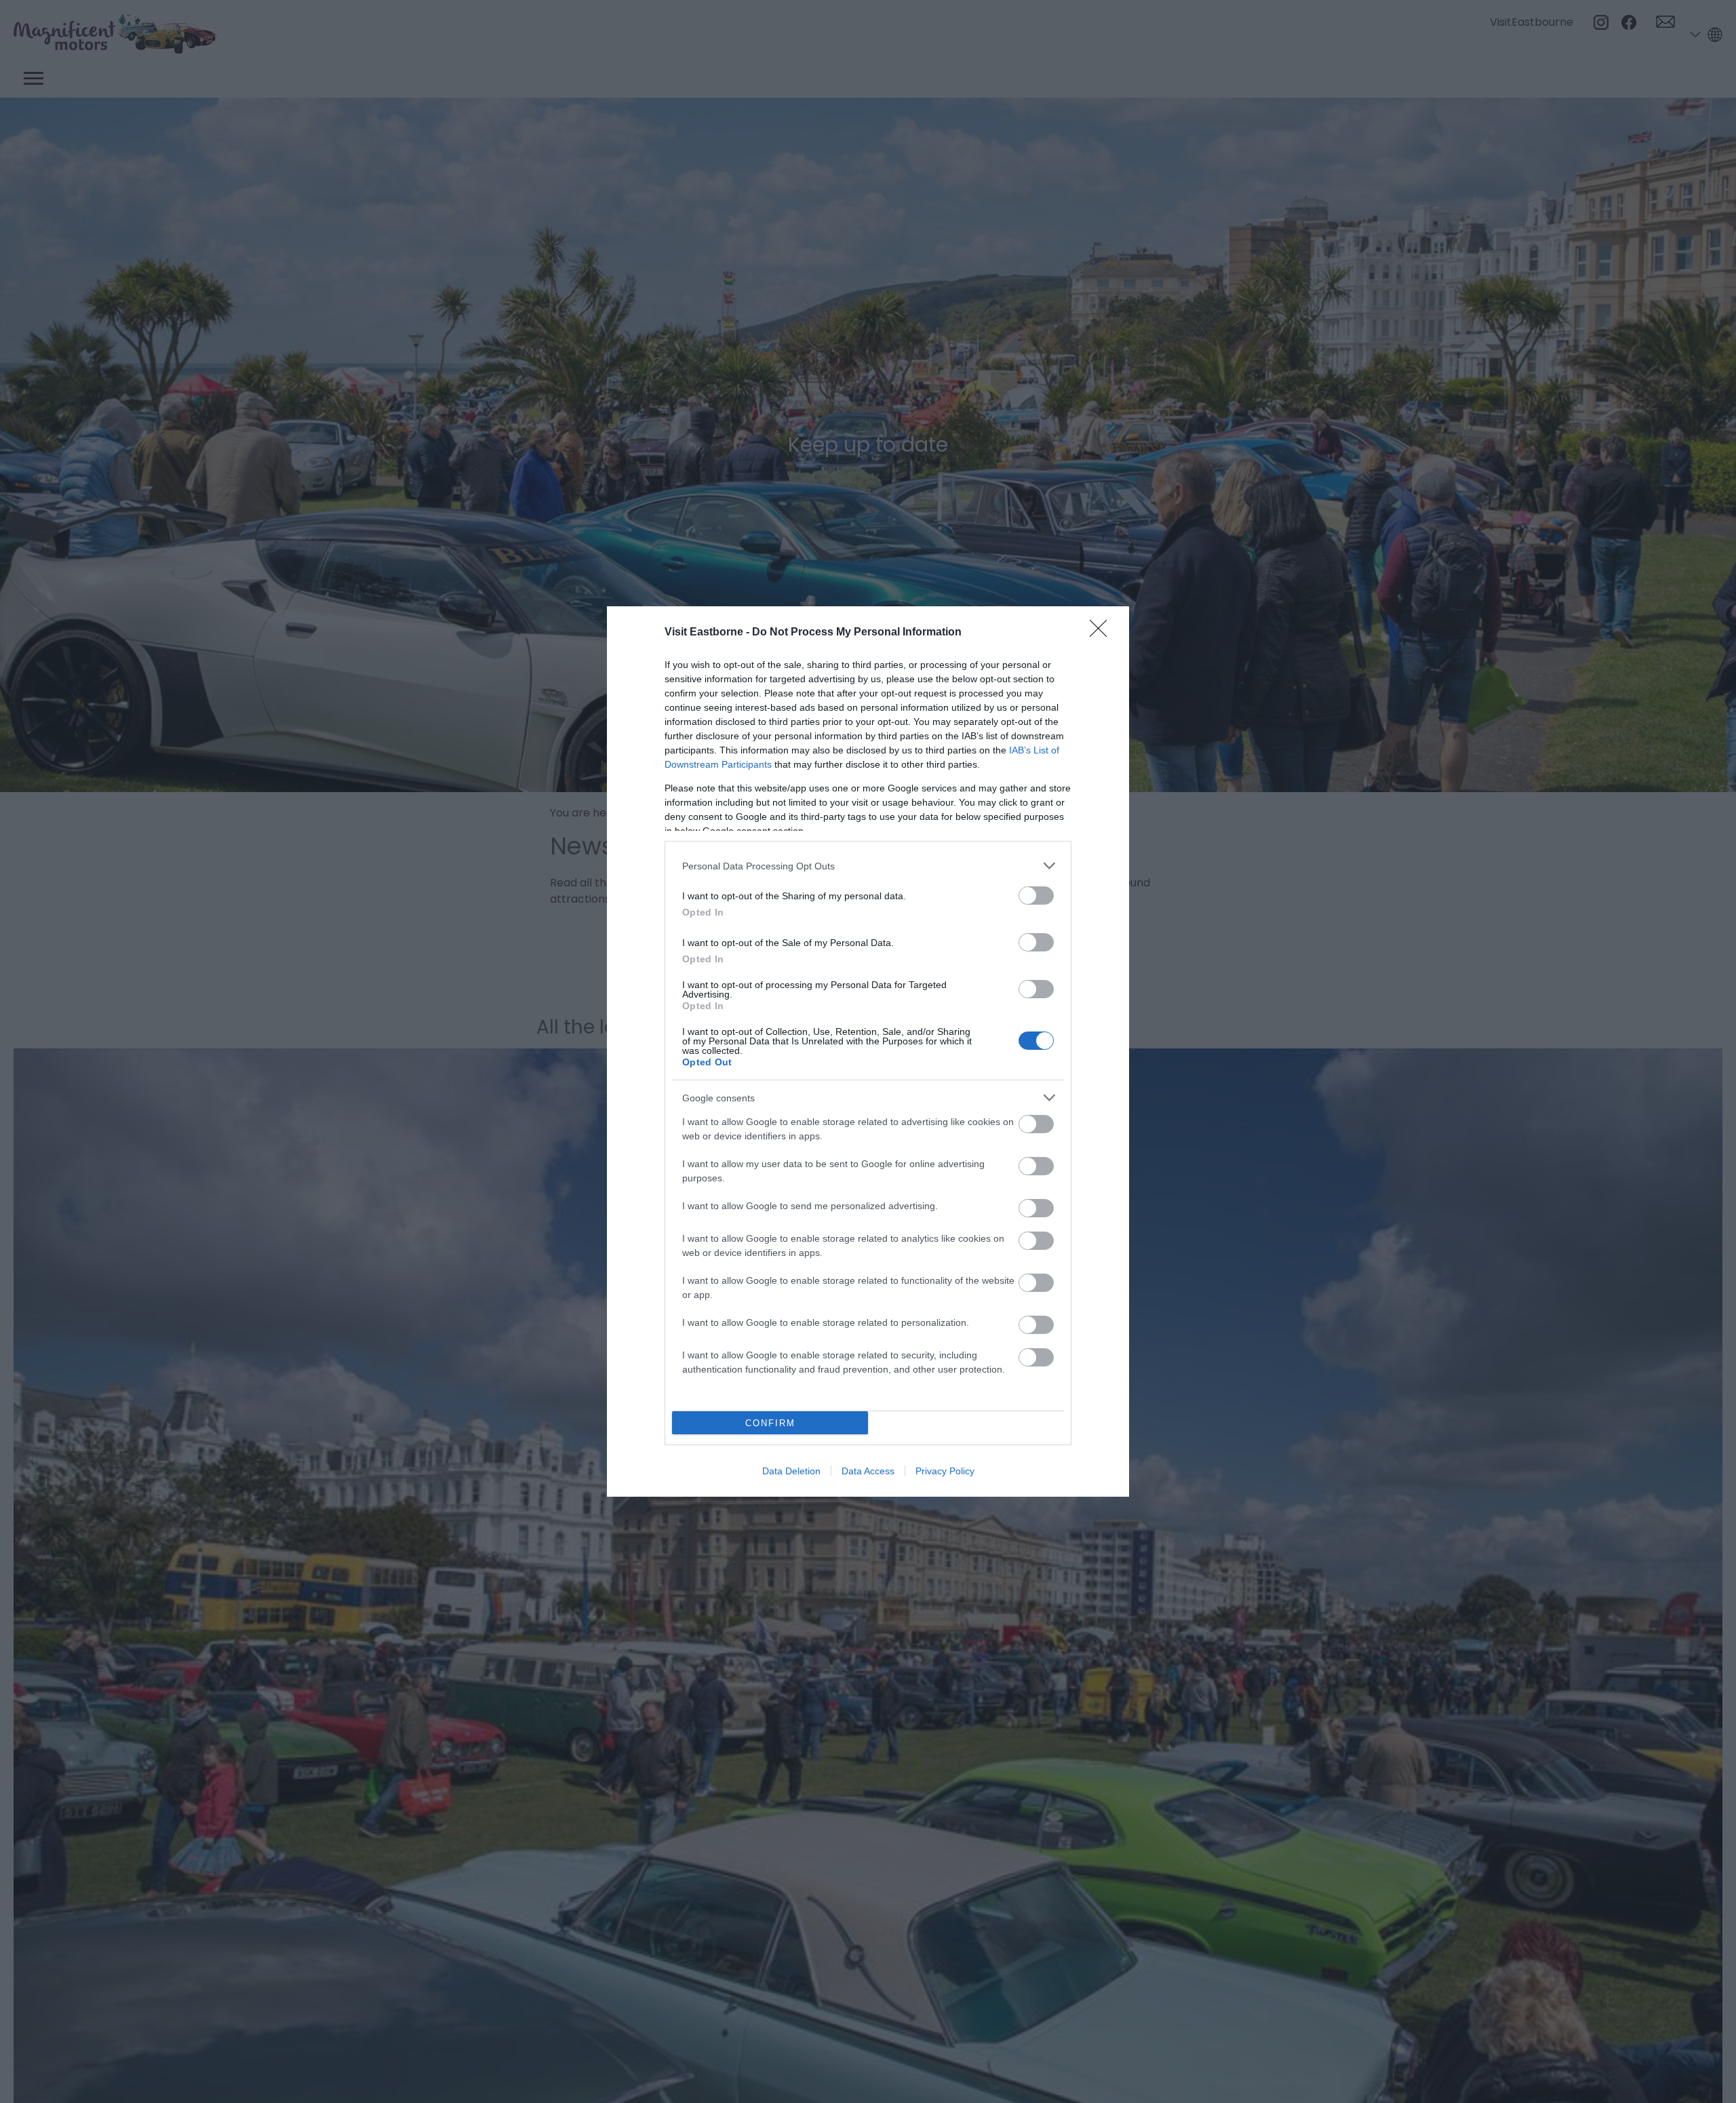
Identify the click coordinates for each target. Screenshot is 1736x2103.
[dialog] (868, 1051)
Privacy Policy (945, 1471)
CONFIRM (770, 1423)
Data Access (868, 1471)
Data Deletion (791, 1471)
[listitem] (868, 866)
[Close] (1103, 633)
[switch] (1036, 896)
